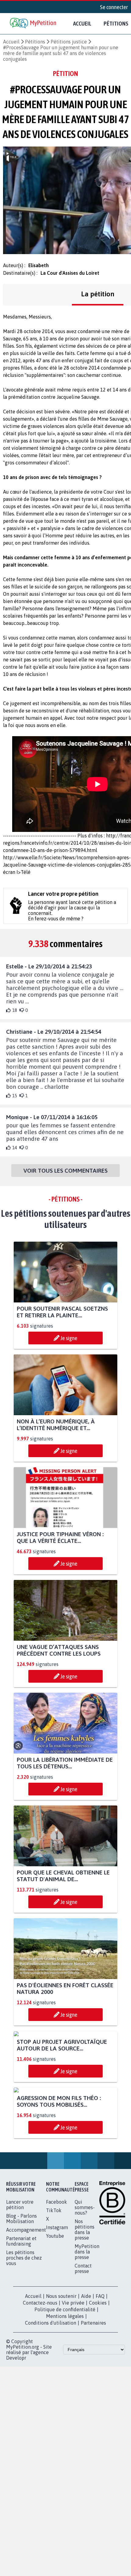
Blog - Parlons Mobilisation (21, 2332)
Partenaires (93, 2436)
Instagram (57, 2340)
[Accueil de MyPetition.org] (34, 24)
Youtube (55, 2349)
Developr (16, 2471)
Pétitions (35, 42)
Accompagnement (26, 2343)
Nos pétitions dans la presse (85, 2343)
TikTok (54, 2323)
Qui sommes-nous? (85, 2320)
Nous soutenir (61, 2409)
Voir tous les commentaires (65, 1171)
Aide (86, 2409)
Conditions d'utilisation (51, 2436)
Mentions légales (65, 2429)
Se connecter (114, 7)
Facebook (57, 2315)
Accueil (82, 23)
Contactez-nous (40, 2416)
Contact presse (83, 2381)
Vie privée (73, 2416)
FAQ (100, 2409)
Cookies (98, 2416)
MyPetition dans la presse (87, 2365)
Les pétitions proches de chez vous (24, 2371)
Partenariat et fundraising (21, 2354)
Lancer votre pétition (20, 2318)
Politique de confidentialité (65, 2423)
